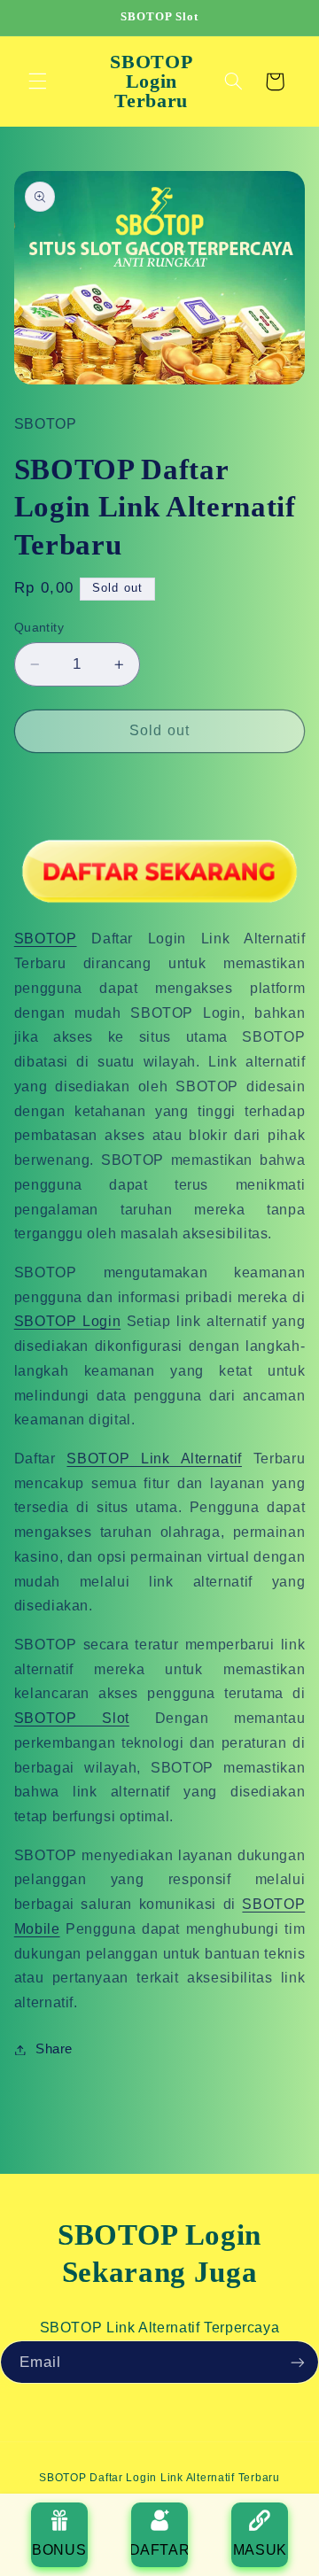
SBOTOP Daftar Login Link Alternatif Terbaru (159, 2478)
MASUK (260, 2550)
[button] (37, 81)
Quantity (39, 628)
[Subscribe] (298, 2362)
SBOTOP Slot (72, 1718)
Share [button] (54, 2049)
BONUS (59, 2550)
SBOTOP (46, 939)
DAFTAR (159, 2550)
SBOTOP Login (67, 1321)
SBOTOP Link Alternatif (154, 1459)
